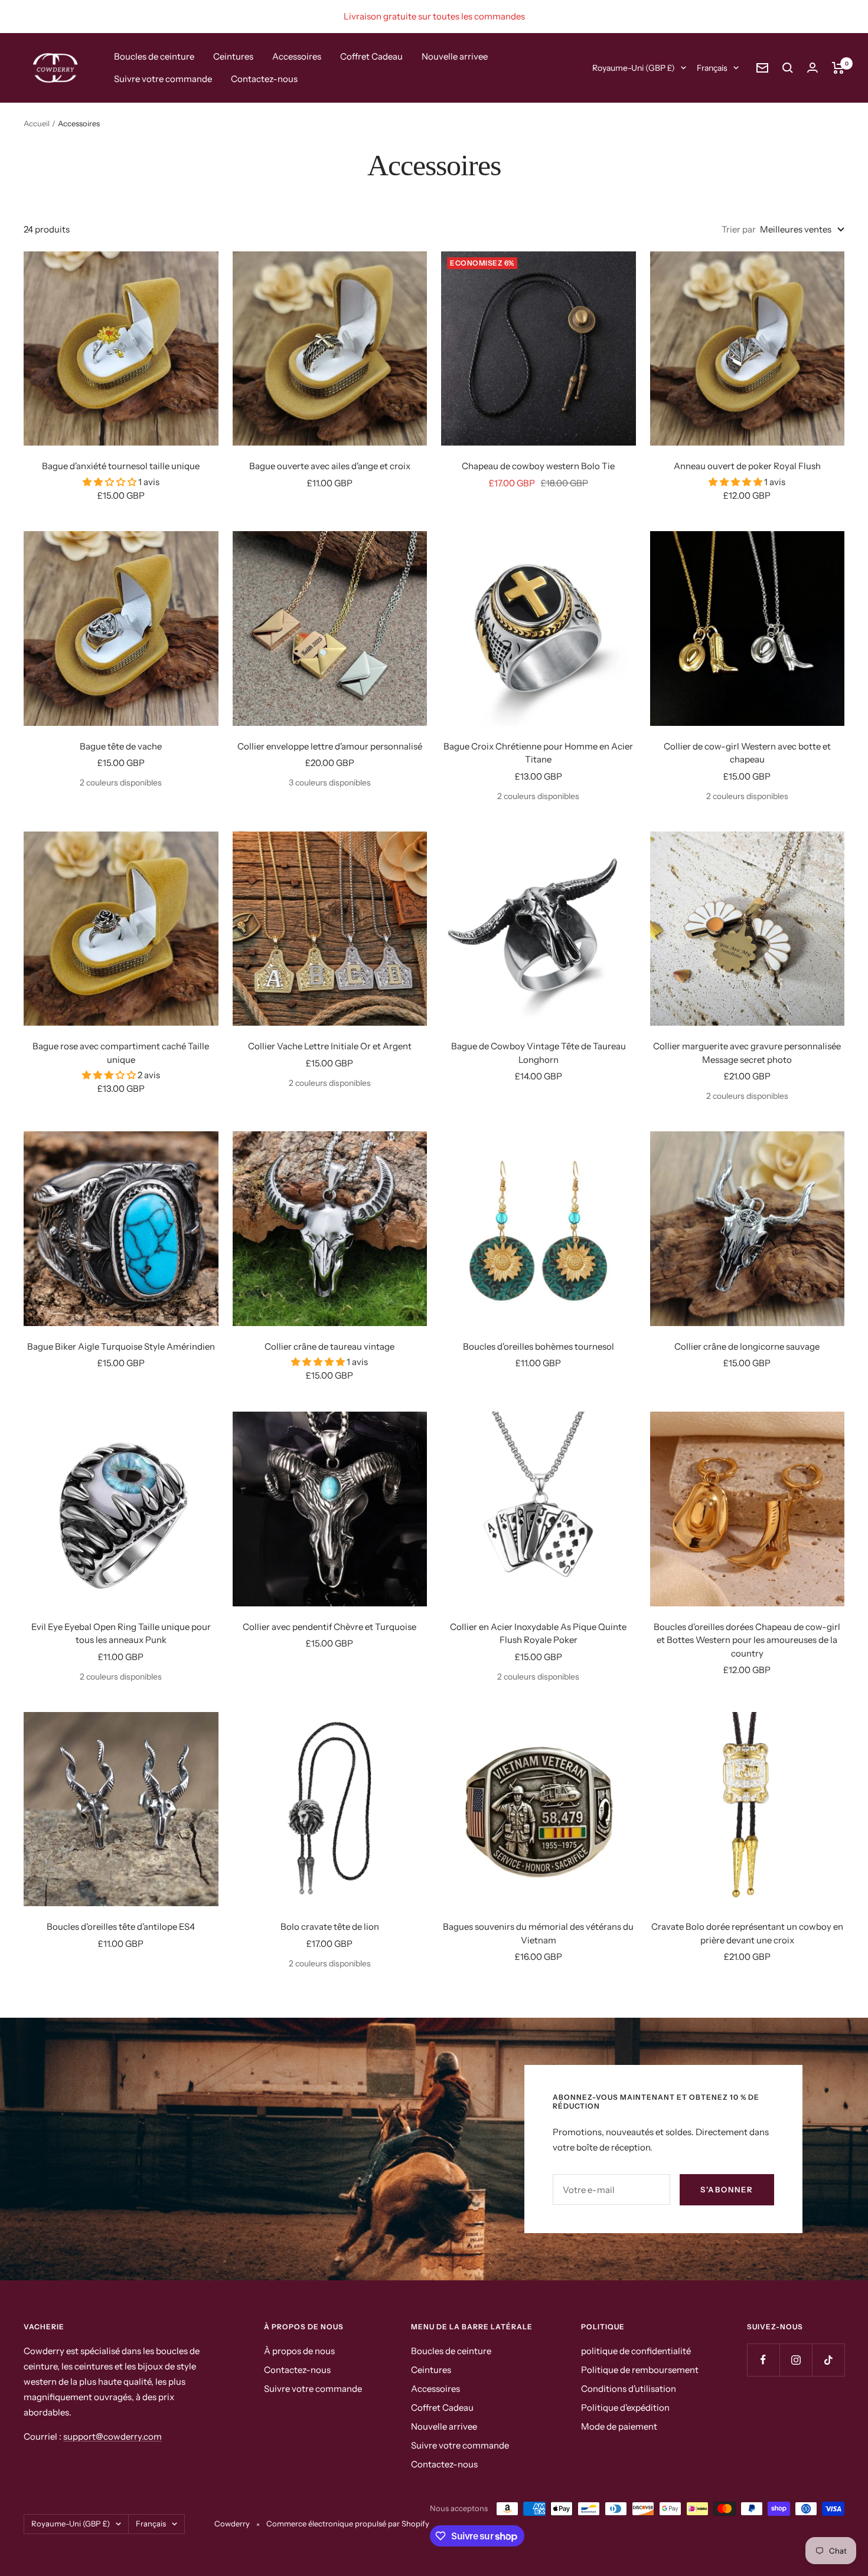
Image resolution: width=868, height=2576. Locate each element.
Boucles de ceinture (154, 56)
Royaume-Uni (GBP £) (634, 68)
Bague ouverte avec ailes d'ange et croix (330, 466)
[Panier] (838, 68)
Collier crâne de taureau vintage (329, 1346)
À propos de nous (299, 2351)
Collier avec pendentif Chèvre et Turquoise (329, 1627)
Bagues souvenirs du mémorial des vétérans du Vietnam (538, 1933)
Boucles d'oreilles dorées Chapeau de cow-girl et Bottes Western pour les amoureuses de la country (747, 1640)
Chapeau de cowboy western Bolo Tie (538, 466)
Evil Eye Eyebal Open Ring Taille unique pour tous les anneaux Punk (121, 1634)
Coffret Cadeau (371, 56)
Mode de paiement (619, 2426)
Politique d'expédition (625, 2408)
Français (712, 68)
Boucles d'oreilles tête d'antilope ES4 (121, 1927)
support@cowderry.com (112, 2436)
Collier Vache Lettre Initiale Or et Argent (330, 1046)
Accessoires (297, 56)
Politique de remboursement (640, 2370)
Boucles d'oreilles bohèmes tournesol (539, 1346)
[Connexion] (812, 68)
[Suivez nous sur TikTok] (828, 2360)
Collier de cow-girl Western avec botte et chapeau (747, 753)
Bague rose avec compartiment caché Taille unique (121, 1053)
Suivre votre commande (163, 79)
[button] (110, 482)
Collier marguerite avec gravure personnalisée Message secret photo (747, 1053)
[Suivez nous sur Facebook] (763, 2360)
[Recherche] (788, 68)
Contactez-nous (264, 79)
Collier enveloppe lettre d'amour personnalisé (330, 746)
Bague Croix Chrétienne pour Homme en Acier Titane (538, 753)
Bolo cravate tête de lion (330, 1927)
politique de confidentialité (636, 2351)
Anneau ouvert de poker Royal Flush (747, 466)
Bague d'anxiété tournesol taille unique (121, 466)
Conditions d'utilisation (629, 2389)
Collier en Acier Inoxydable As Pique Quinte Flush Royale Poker (538, 1634)
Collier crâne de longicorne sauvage (747, 1346)
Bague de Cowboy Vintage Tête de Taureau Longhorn (539, 1053)
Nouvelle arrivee (455, 56)
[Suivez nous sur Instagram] (796, 2360)
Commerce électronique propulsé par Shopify (348, 2523)
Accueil (37, 123)
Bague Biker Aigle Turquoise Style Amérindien (121, 1346)
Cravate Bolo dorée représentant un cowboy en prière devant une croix (747, 1933)
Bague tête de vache (121, 746)
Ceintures (233, 56)
